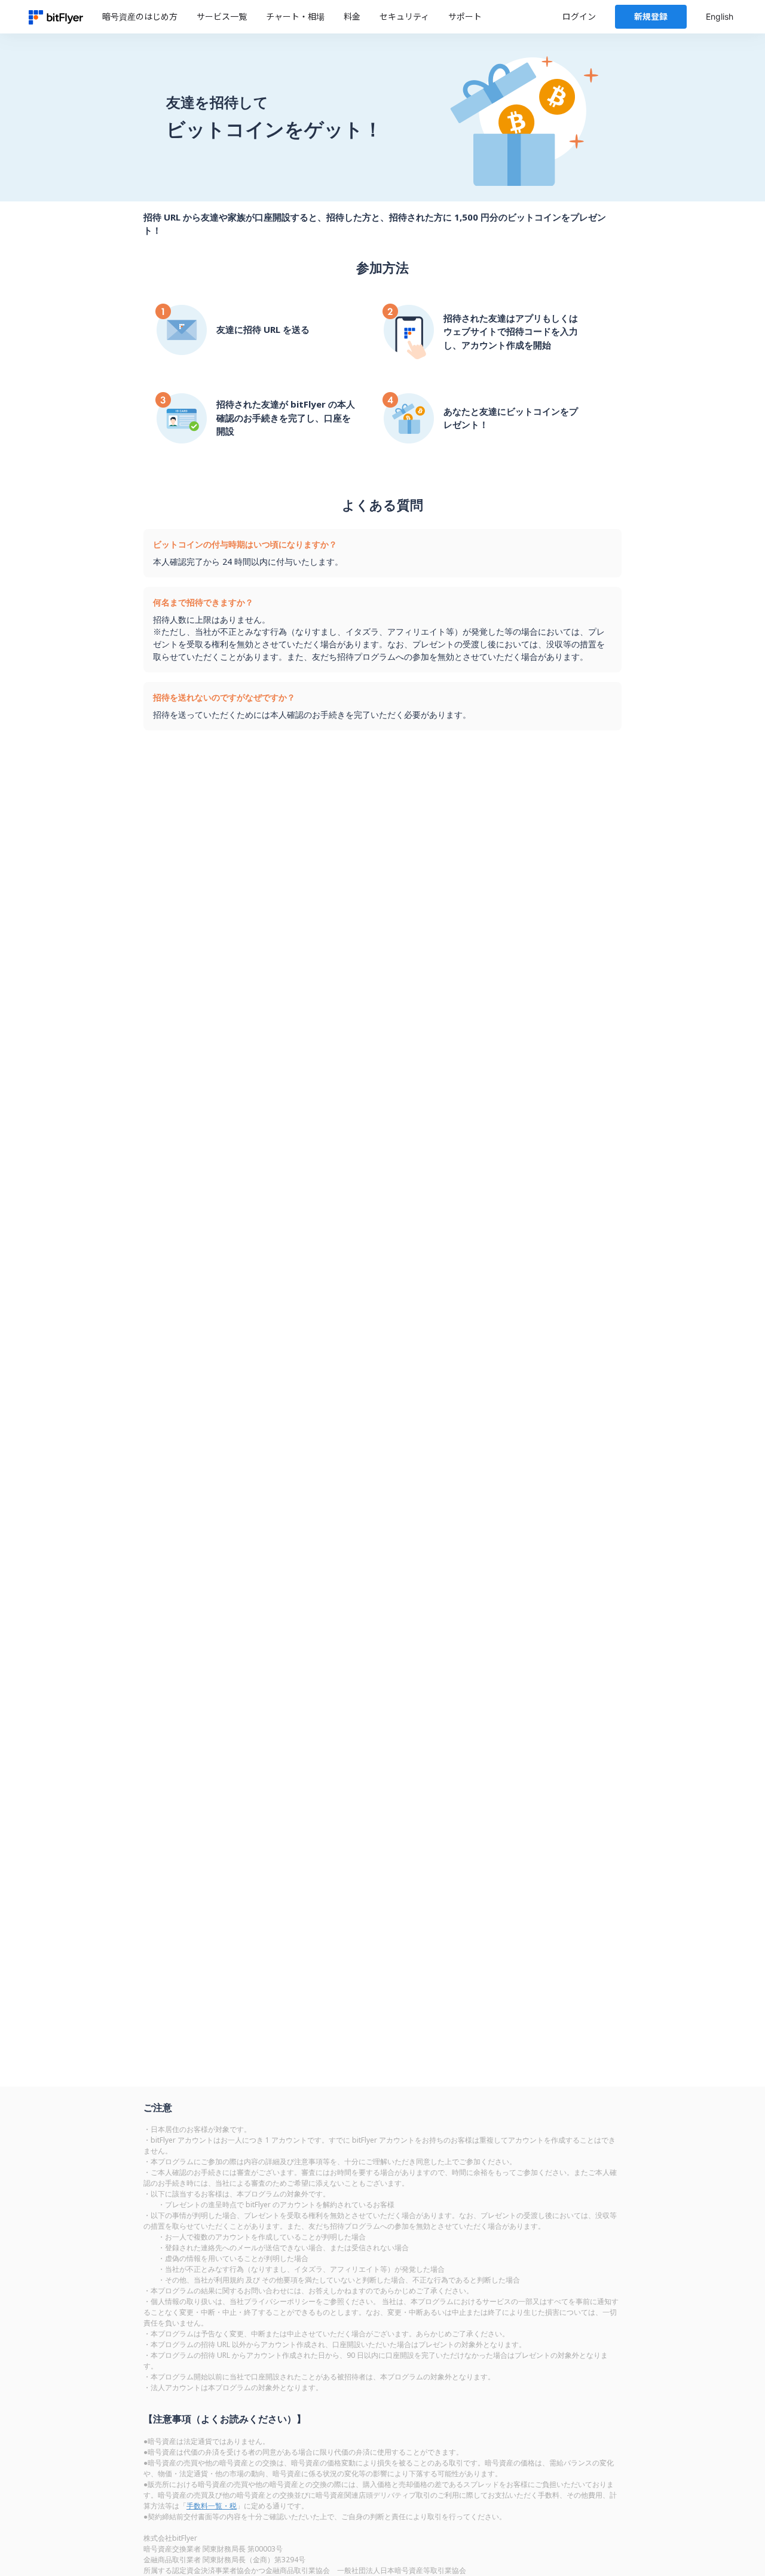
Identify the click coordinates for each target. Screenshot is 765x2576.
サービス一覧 (222, 16)
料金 (352, 16)
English (720, 16)
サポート (465, 16)
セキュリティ (404, 16)
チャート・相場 (295, 16)
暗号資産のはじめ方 (140, 16)
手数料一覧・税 (212, 2506)
